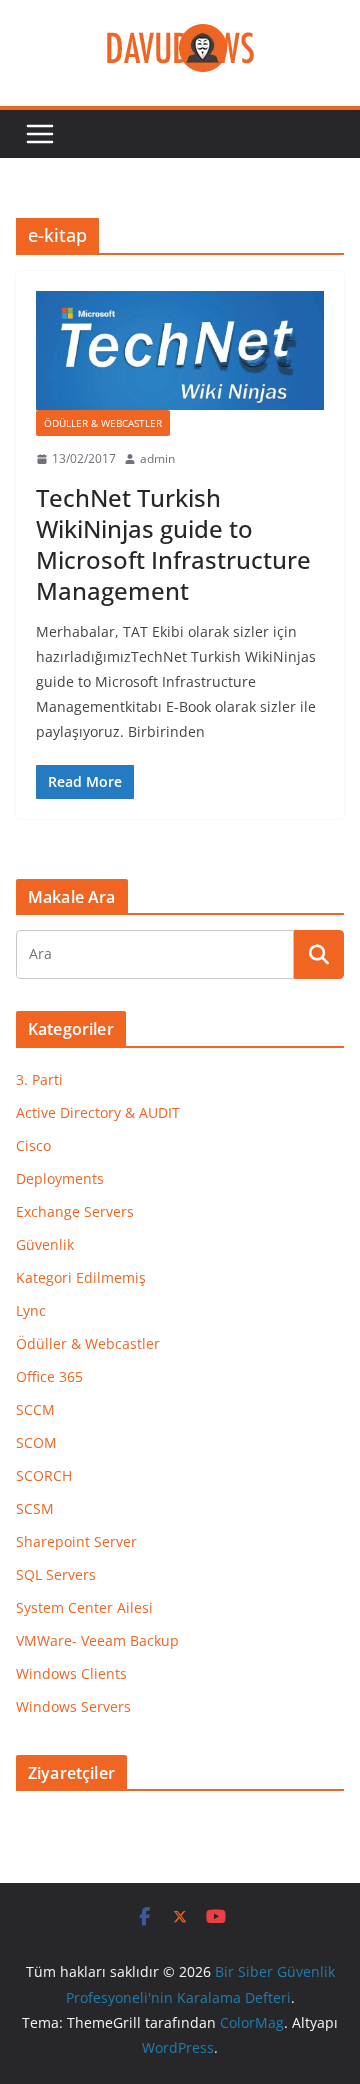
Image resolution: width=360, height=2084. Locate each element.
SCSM (35, 1508)
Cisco (33, 1145)
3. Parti (39, 1079)
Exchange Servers (75, 1211)
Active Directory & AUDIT (98, 1112)
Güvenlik (45, 1244)
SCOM (36, 1442)
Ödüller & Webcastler (103, 423)
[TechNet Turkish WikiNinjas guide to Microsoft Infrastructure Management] (180, 350)
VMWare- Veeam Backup (97, 1640)
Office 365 (49, 1376)
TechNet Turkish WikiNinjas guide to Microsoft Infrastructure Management (173, 544)
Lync (31, 1310)
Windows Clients (71, 1673)
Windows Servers (73, 1706)
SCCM (35, 1409)
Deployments (60, 1178)
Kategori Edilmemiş (81, 1277)
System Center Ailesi (84, 1607)
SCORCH (44, 1475)
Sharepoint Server (76, 1541)
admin (157, 458)
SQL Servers (56, 1574)
